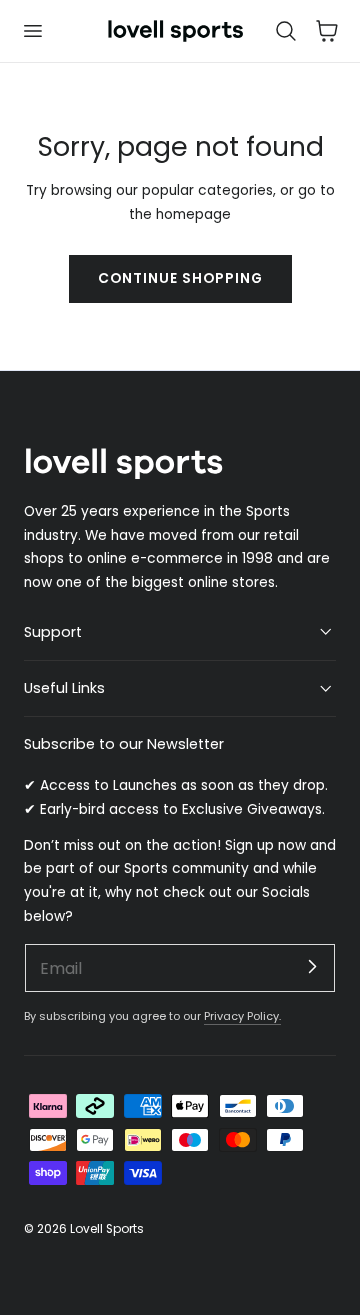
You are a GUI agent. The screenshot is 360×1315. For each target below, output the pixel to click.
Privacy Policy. (242, 1016)
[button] (32, 31)
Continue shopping (180, 278)
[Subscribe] (312, 967)
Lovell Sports (107, 1228)
